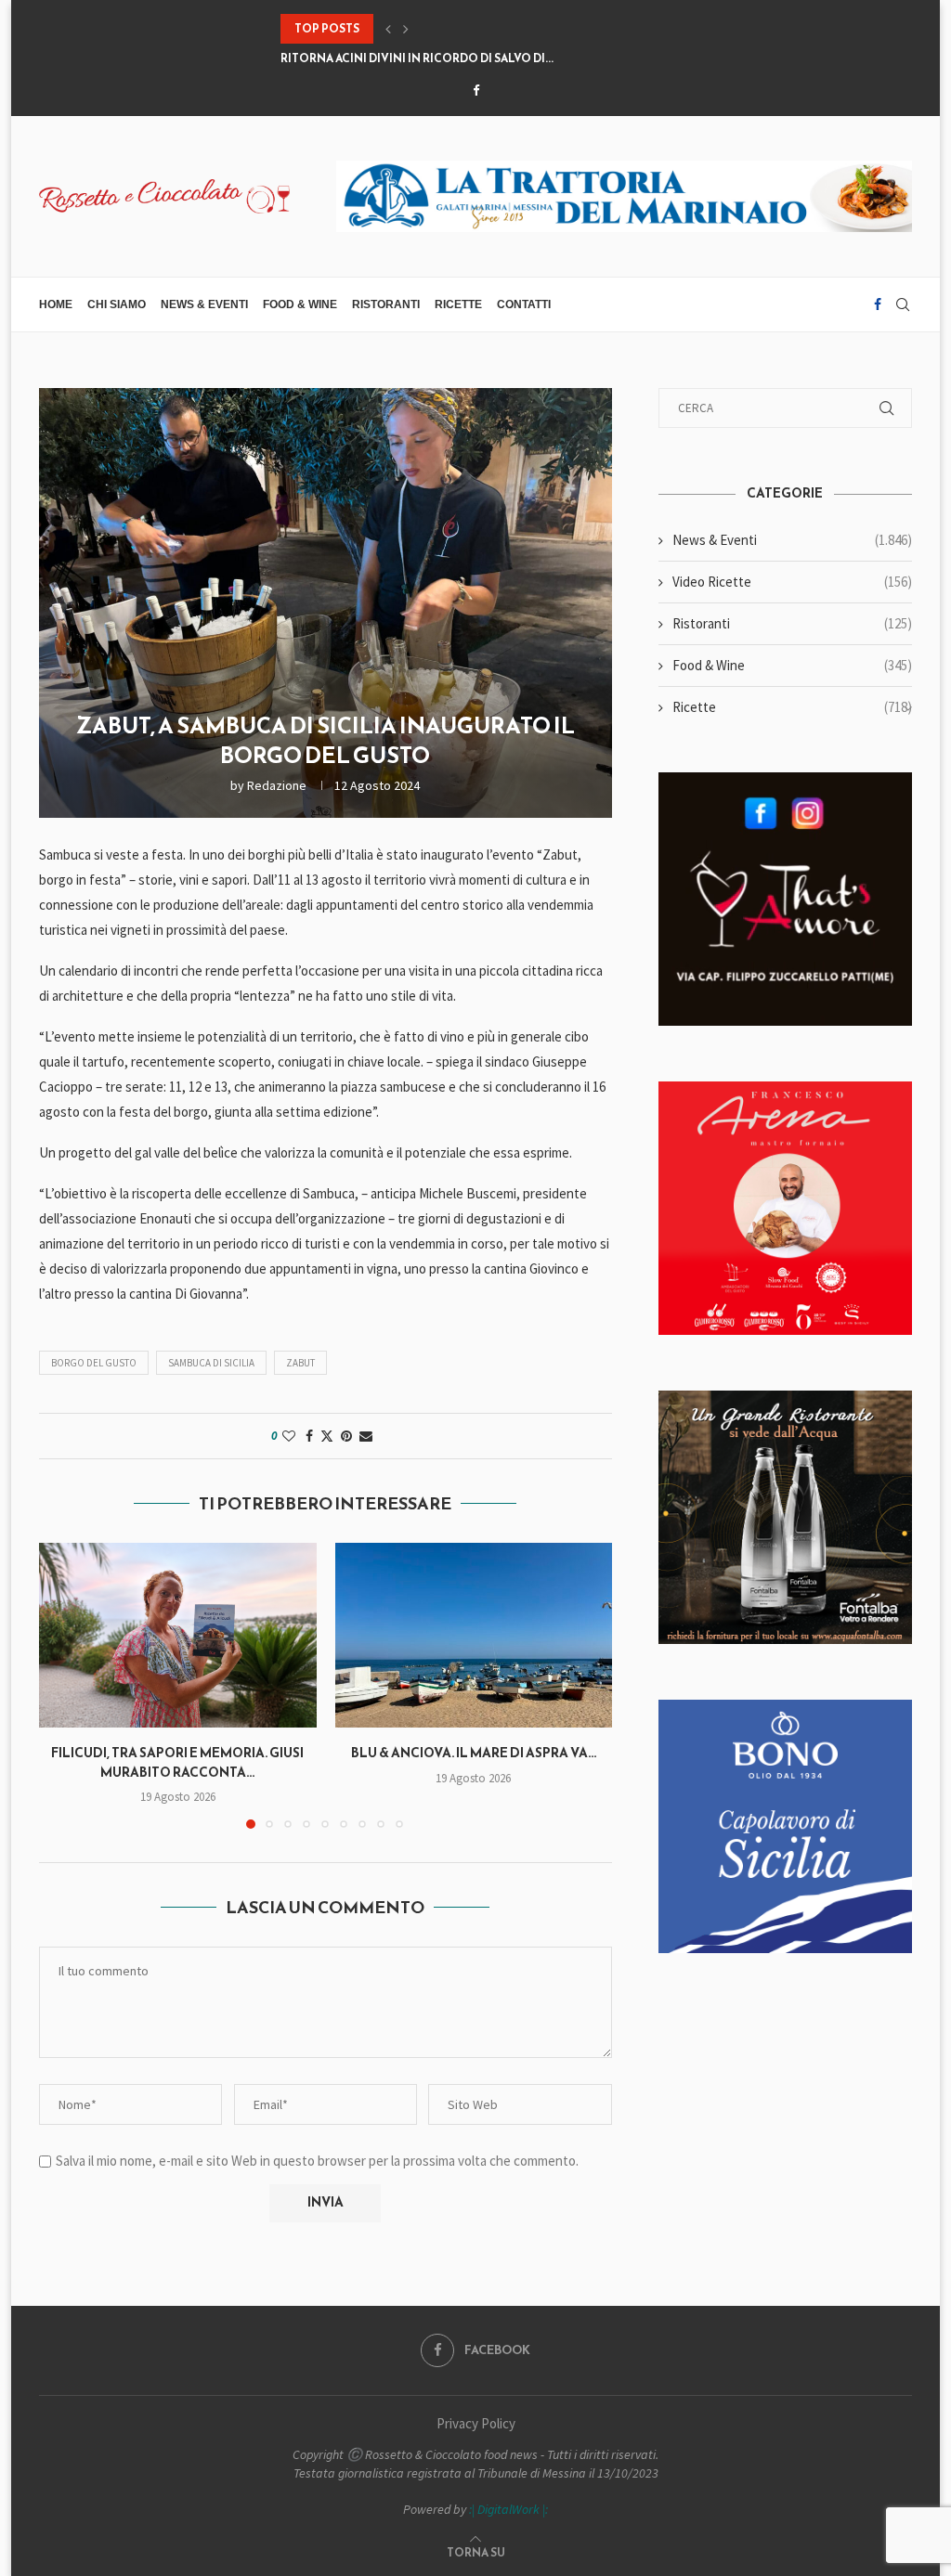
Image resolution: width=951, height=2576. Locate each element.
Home (56, 304)
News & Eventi (204, 304)
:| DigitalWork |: (508, 2509)
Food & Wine (300, 304)
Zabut (300, 1363)
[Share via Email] (366, 1436)
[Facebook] (476, 91)
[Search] (903, 304)
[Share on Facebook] (309, 1436)
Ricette (458, 304)
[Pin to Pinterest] (346, 1436)
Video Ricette (792, 582)
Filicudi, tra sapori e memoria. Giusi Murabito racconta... (177, 1763)
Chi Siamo (117, 304)
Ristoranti (386, 304)
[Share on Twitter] (327, 1436)
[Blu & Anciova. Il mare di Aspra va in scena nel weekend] (474, 1635)
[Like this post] (289, 1436)
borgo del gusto (94, 1363)
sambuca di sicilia (211, 1363)
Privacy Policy (476, 2423)
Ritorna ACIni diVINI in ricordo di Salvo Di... (417, 52)
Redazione (277, 785)
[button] (388, 29)
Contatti (524, 304)
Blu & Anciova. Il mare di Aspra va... (474, 1753)
